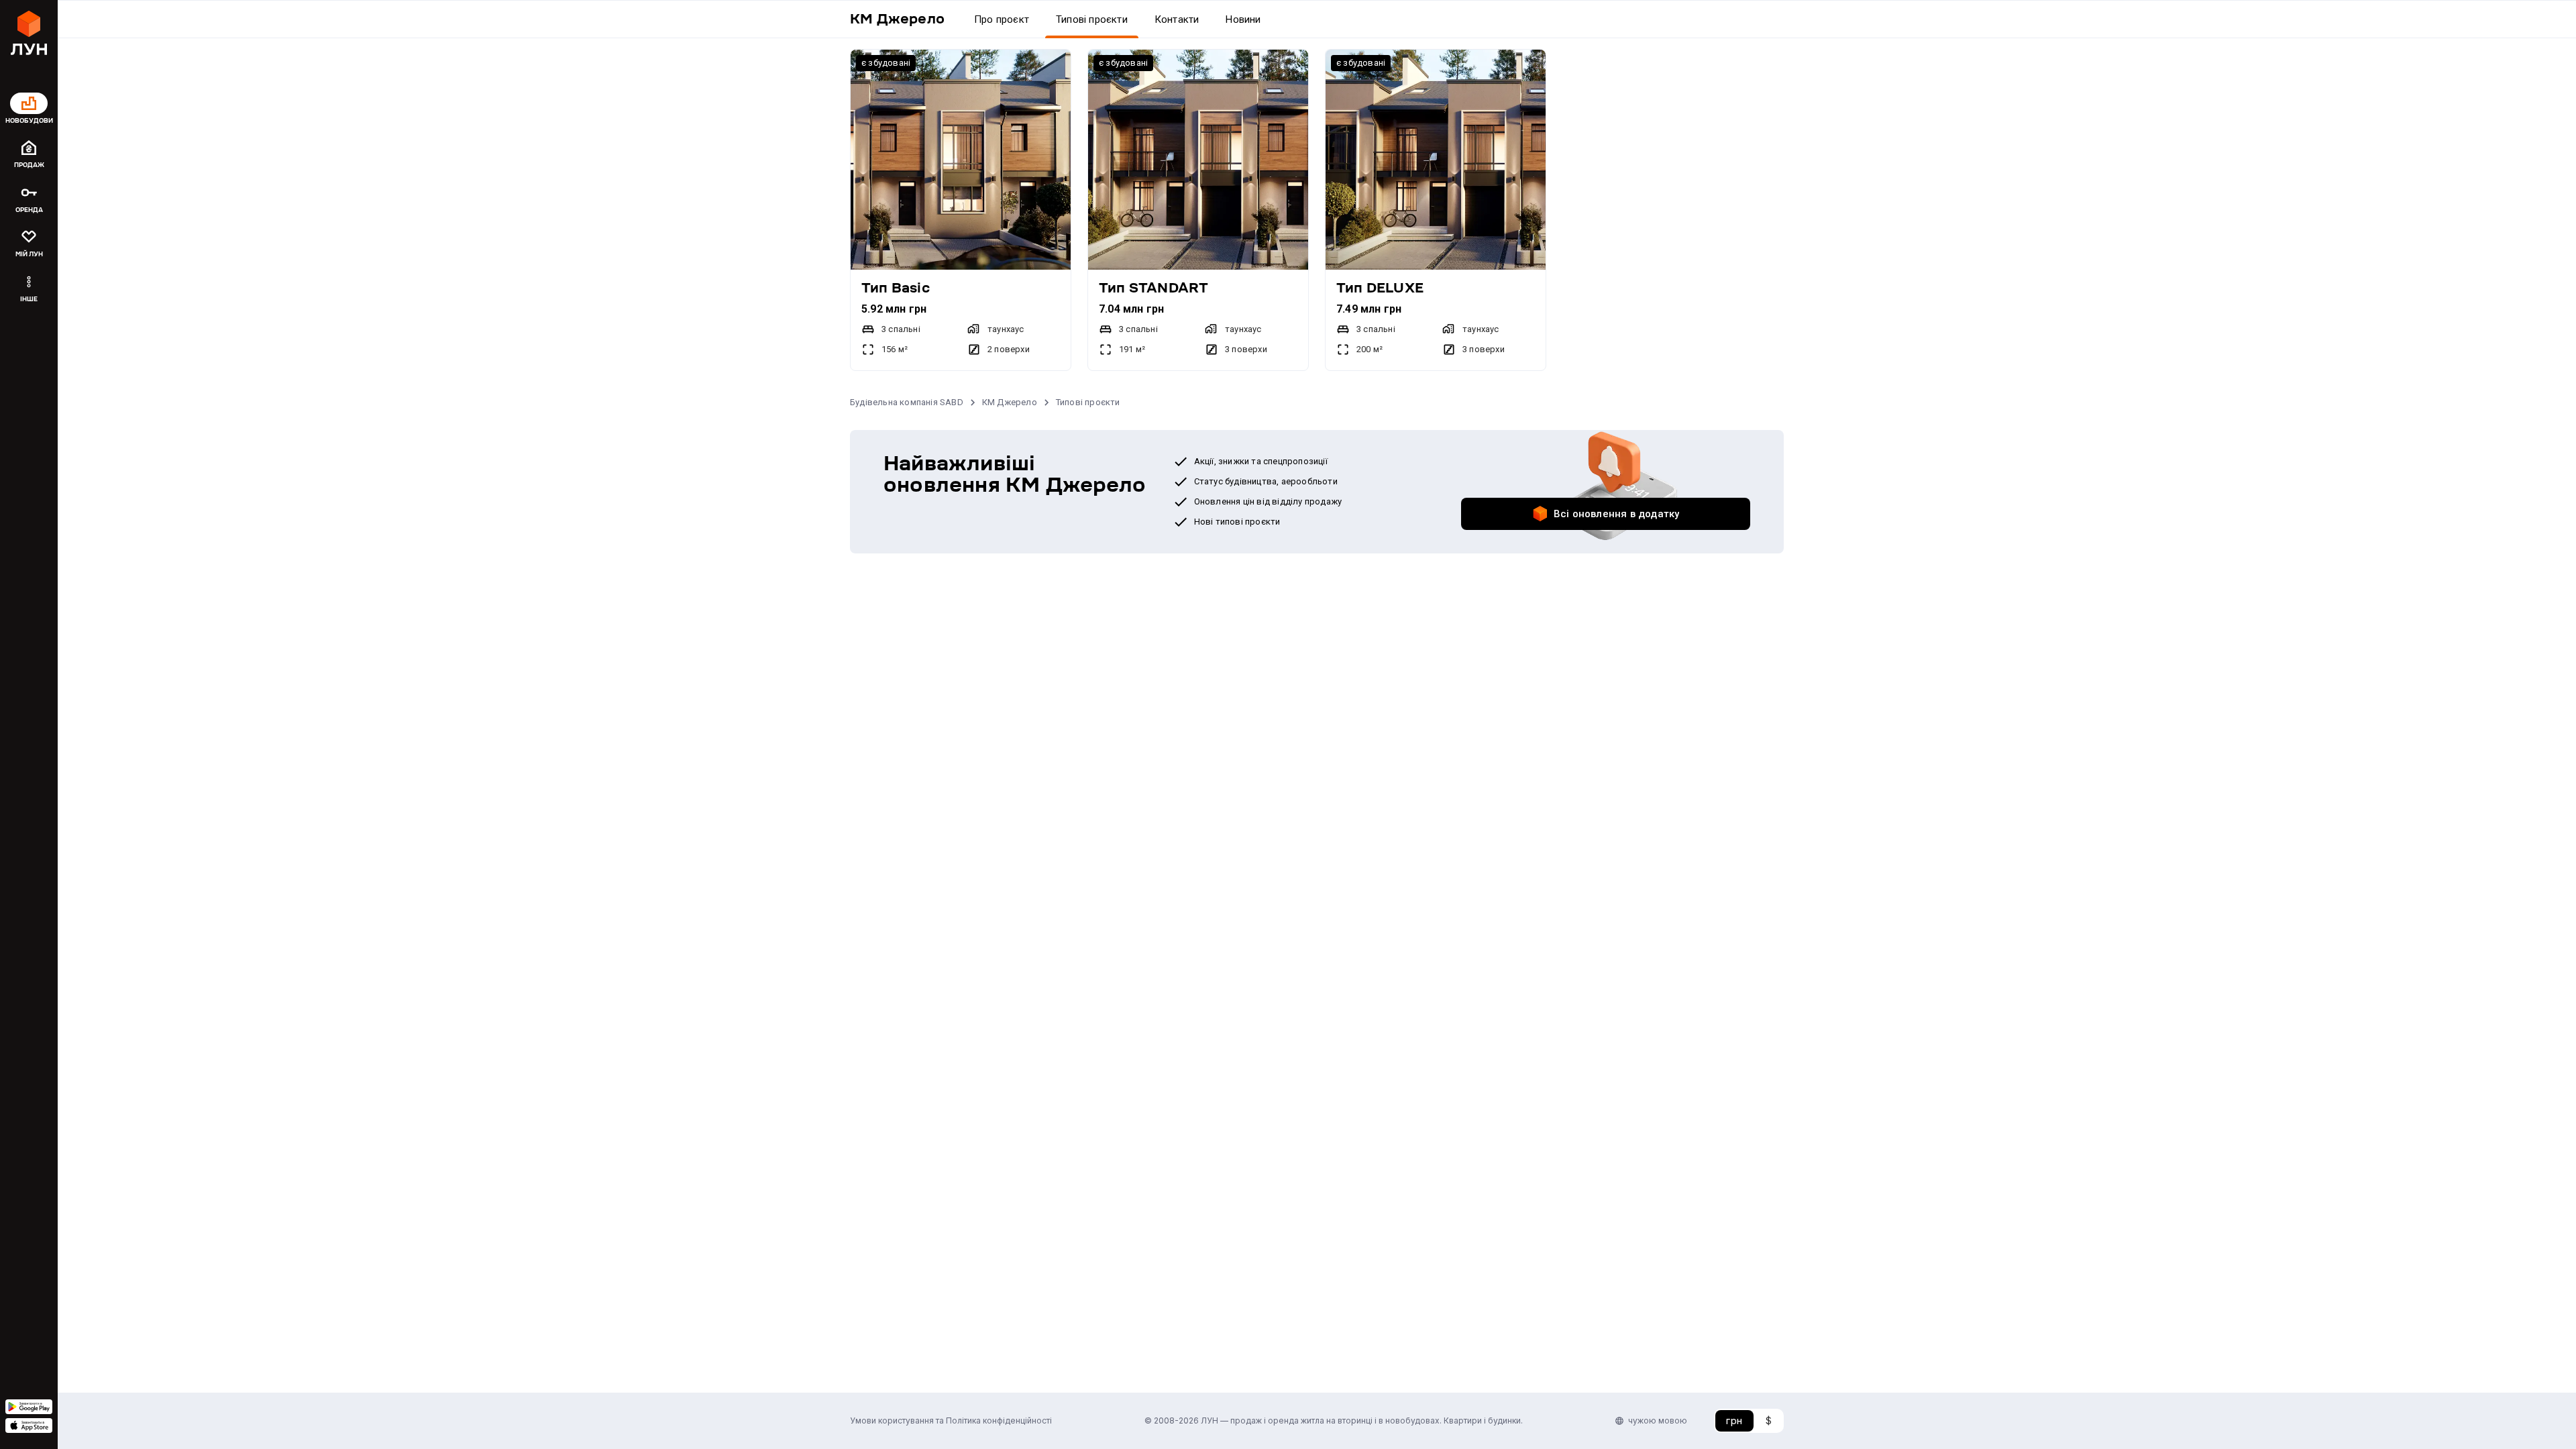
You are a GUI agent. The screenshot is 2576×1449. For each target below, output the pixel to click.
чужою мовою (1658, 1420)
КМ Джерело (1010, 402)
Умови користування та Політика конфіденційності (951, 1420)
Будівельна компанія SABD (907, 402)
